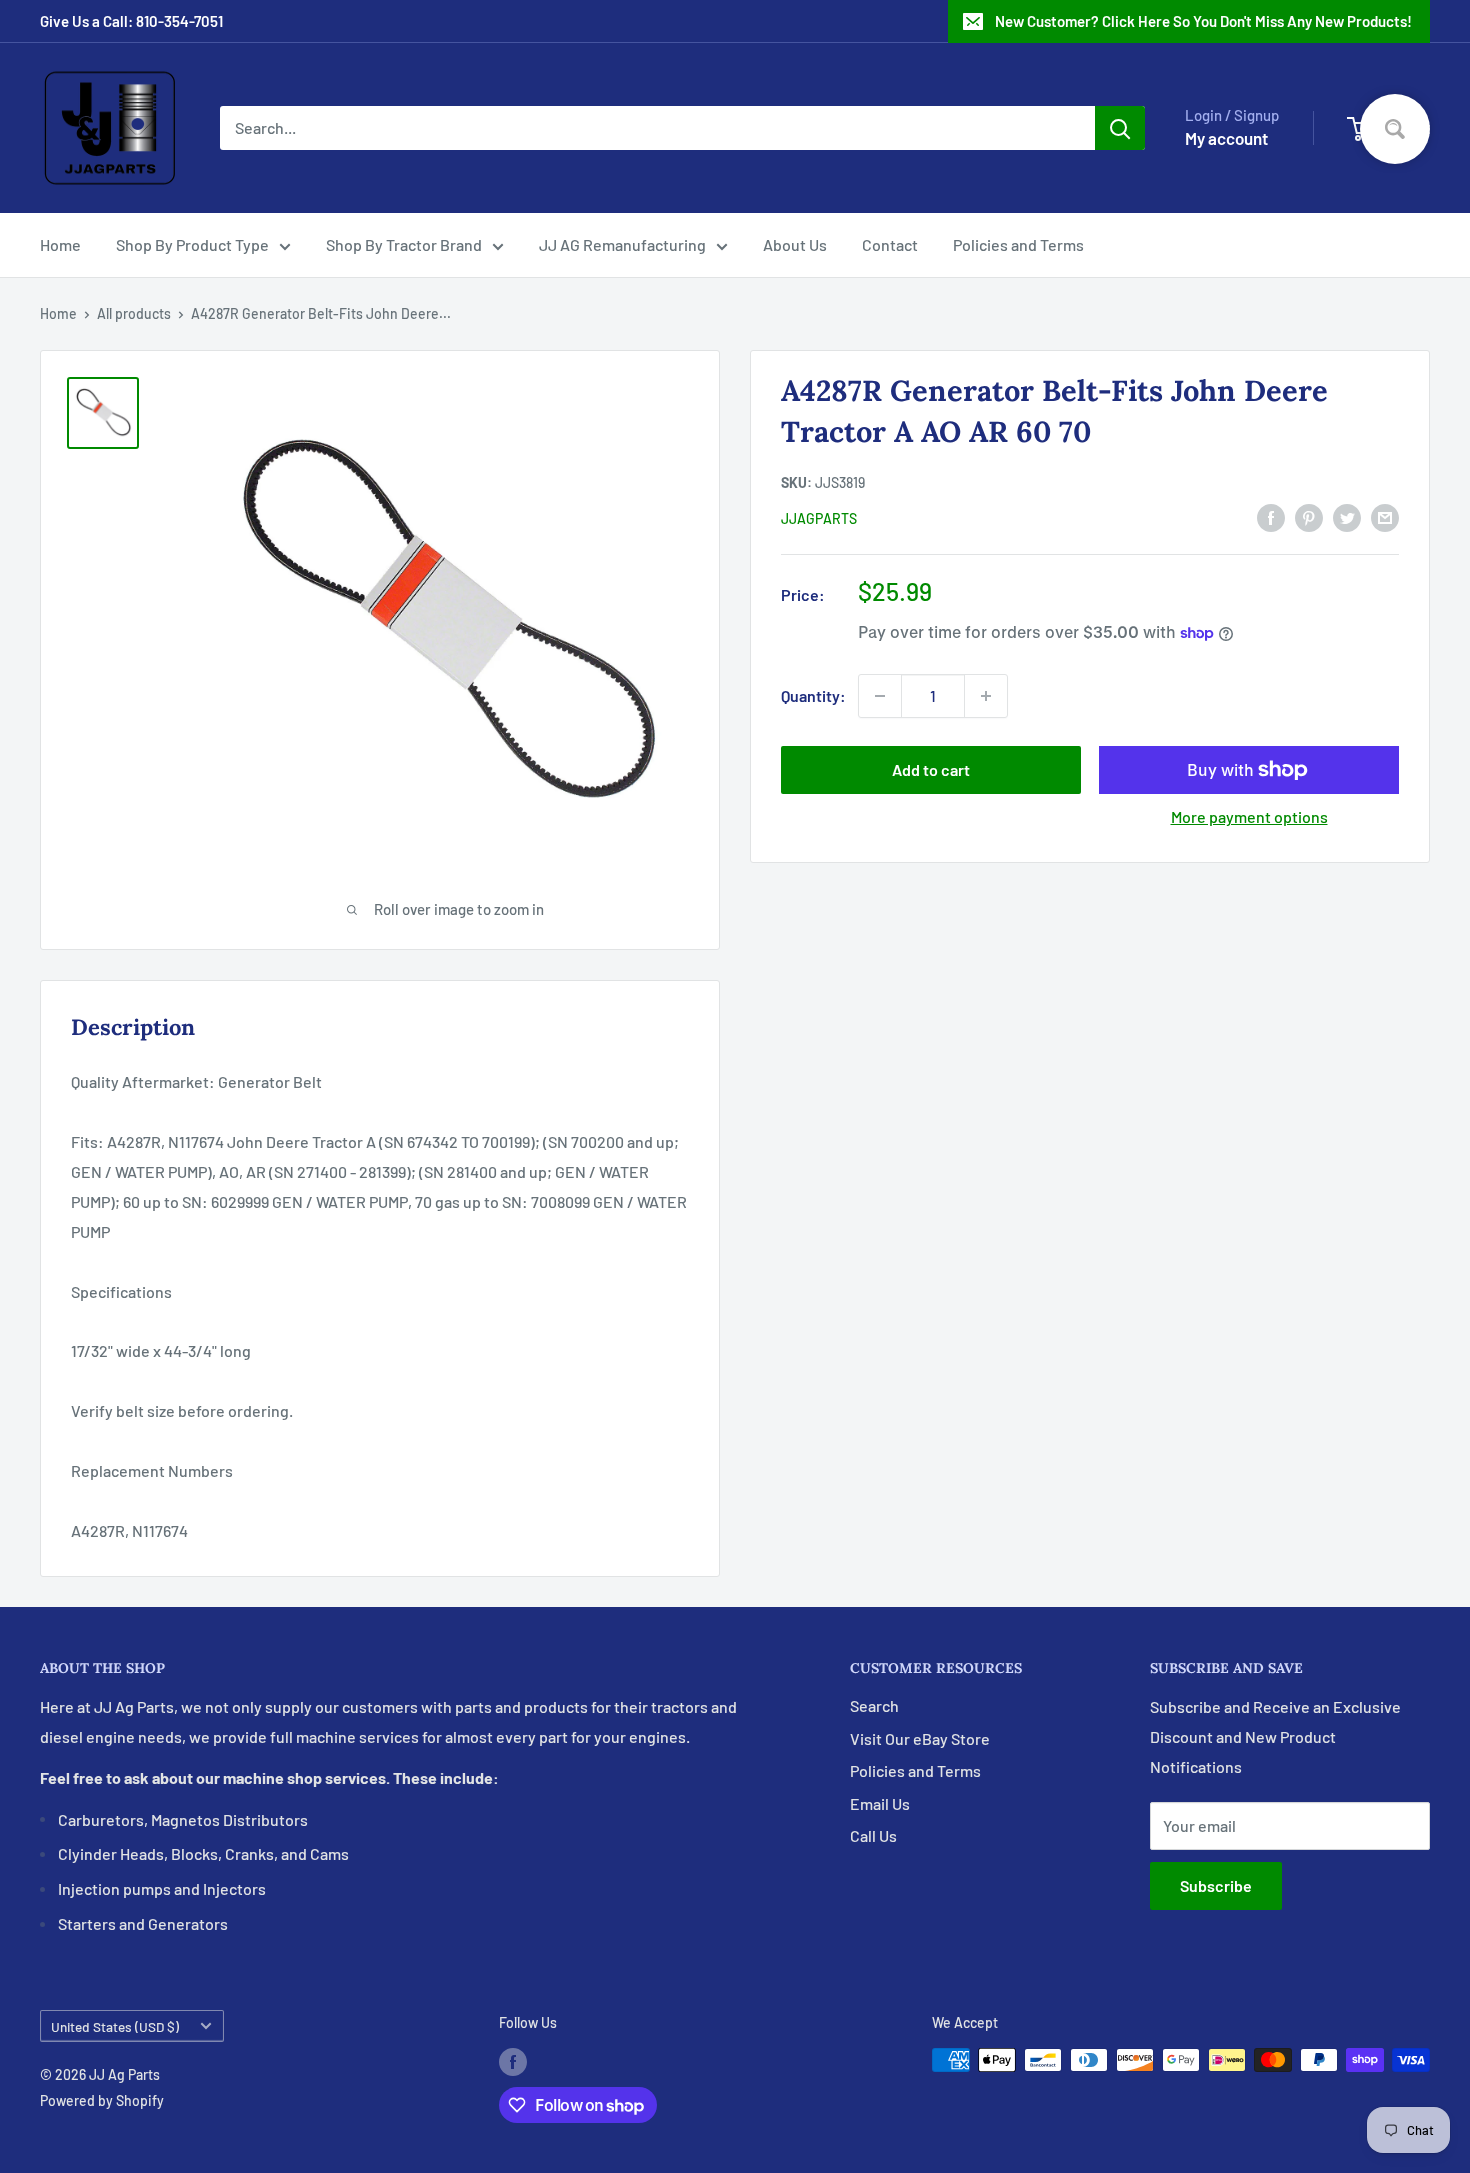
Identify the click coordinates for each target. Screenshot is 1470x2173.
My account (1226, 138)
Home (60, 244)
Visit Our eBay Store (920, 1738)
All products (134, 313)
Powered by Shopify (102, 2100)
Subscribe (1216, 1885)
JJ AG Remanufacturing (622, 244)
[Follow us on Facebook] (513, 2062)
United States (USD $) (115, 2026)
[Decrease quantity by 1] (880, 696)
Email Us (880, 1803)
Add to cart (931, 769)
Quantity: (813, 695)
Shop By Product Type (192, 244)
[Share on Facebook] (1271, 516)
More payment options (1249, 816)
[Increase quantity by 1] (986, 696)
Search (874, 1705)
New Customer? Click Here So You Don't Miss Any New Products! (1203, 21)
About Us (795, 244)
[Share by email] (1385, 516)
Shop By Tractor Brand (404, 244)
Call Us (873, 1835)
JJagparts (819, 518)
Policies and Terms (1018, 244)
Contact (890, 244)
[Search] (1120, 128)
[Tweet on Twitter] (1347, 516)
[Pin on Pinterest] (1309, 516)
